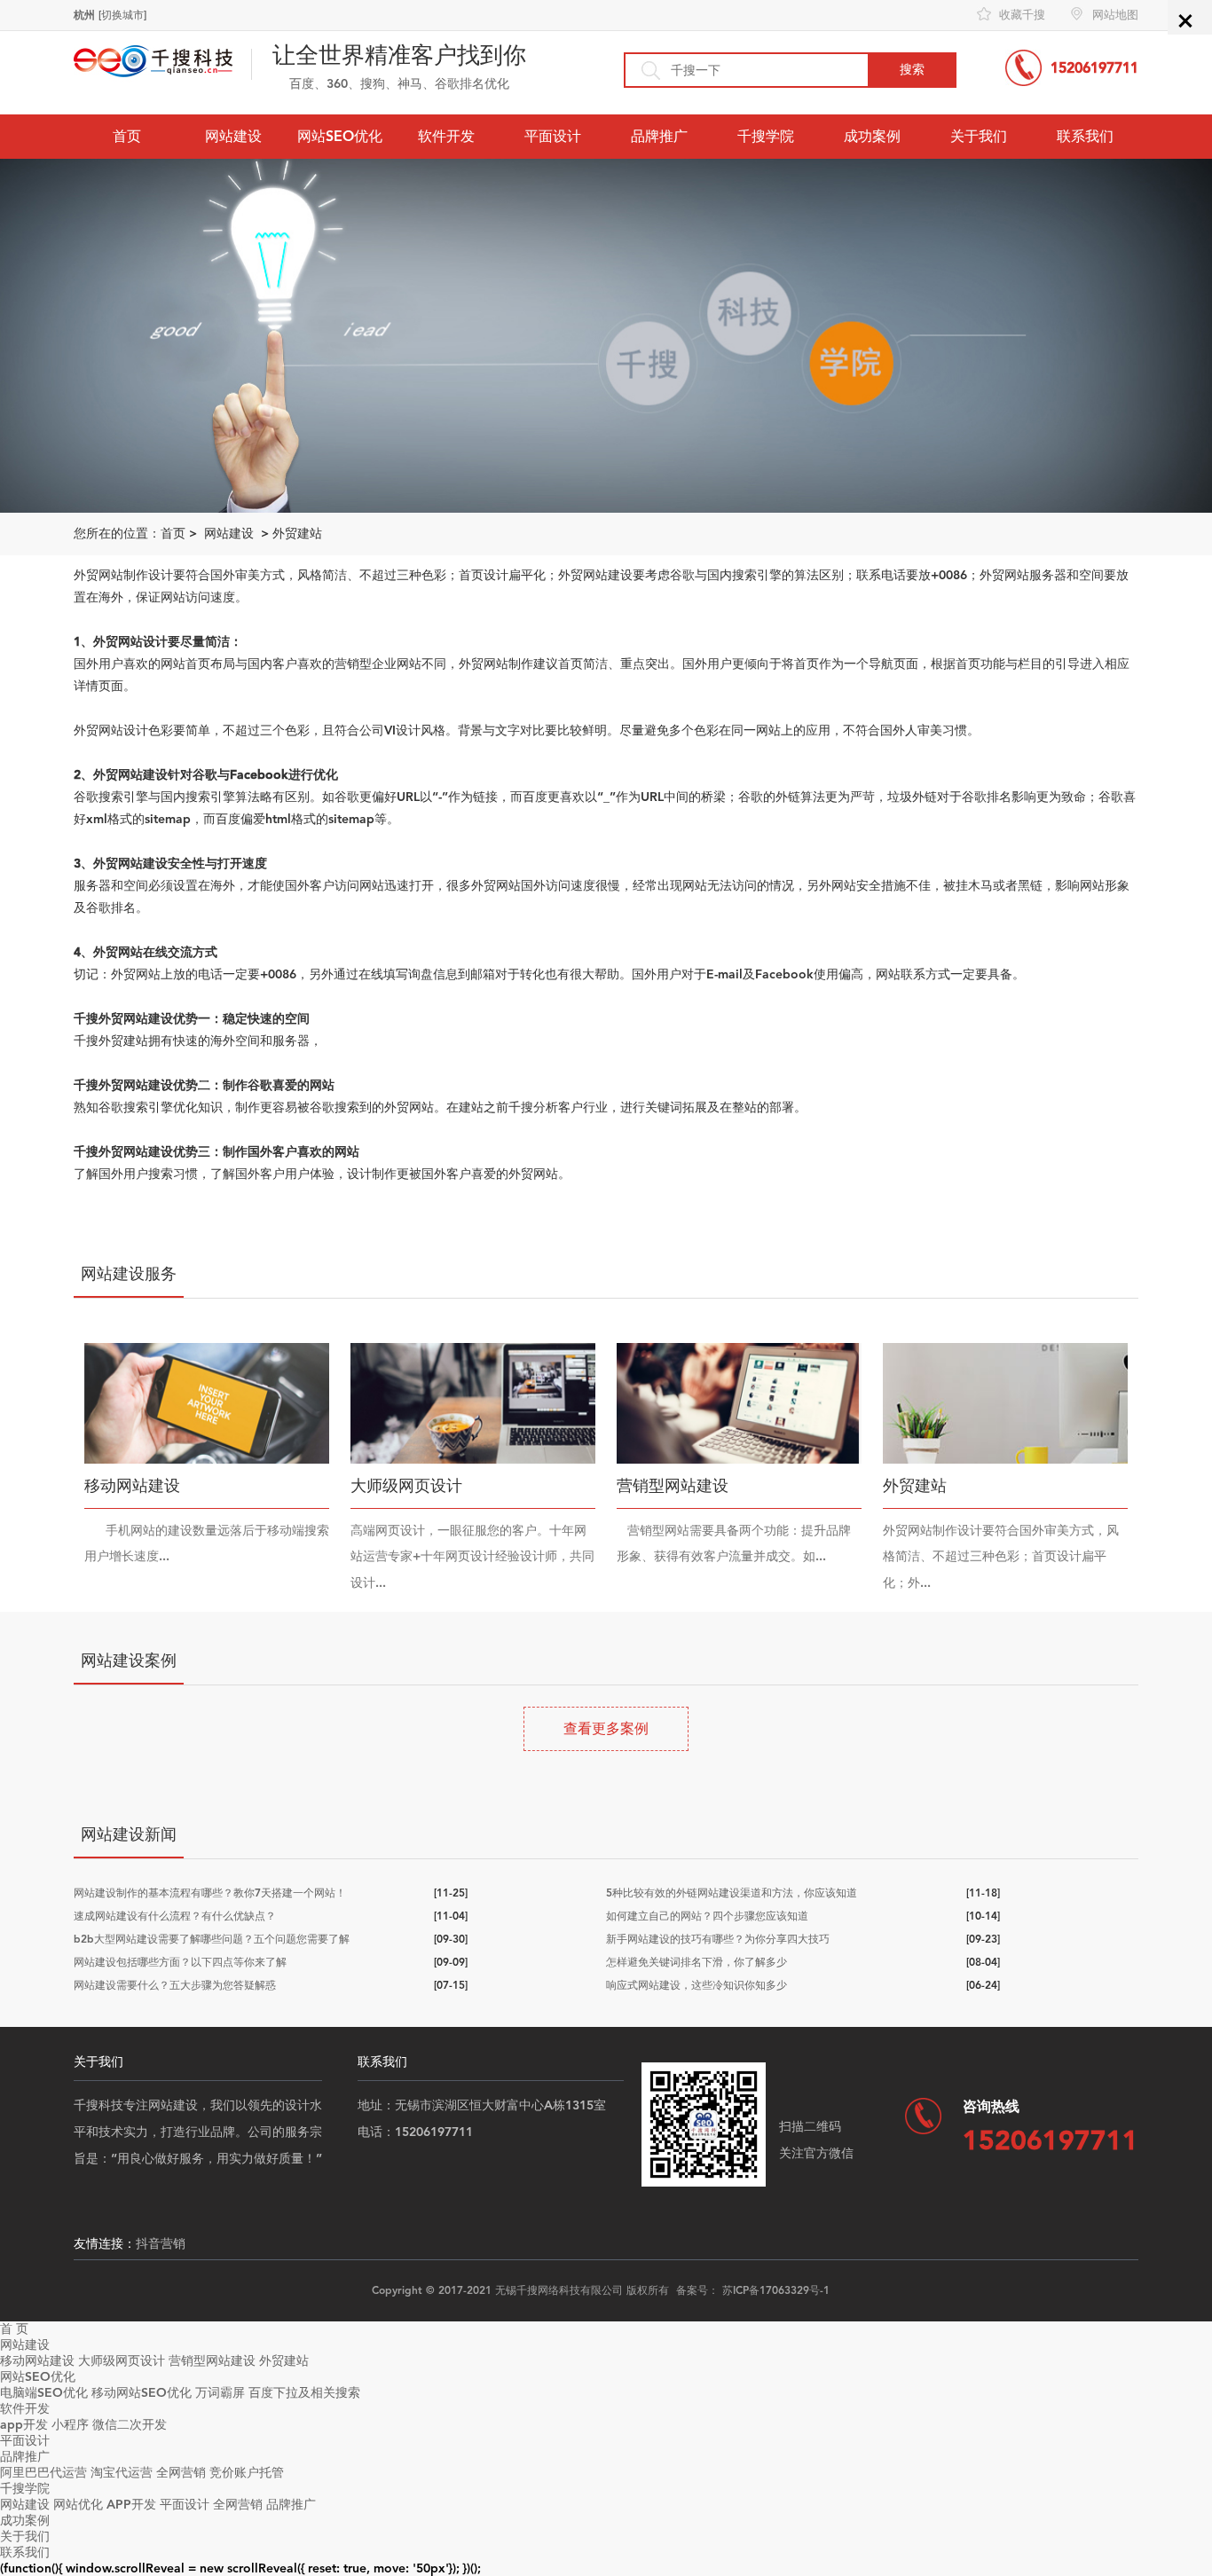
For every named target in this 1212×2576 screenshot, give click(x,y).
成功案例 (872, 136)
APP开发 (131, 2505)
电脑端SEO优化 (44, 2393)
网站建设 (233, 136)
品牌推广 (659, 136)
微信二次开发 (130, 2425)
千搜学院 (766, 136)
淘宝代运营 (122, 2473)
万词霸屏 (220, 2393)
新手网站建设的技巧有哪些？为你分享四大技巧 (718, 1939)
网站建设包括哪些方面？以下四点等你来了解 (180, 1962)
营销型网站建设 (212, 2361)
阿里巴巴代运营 (43, 2473)
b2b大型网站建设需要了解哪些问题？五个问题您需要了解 (212, 1939)
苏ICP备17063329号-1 (776, 2290)
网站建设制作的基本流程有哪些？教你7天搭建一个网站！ (210, 1893)
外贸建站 (297, 534)
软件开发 (446, 136)
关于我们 (979, 136)
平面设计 (553, 136)
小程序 (70, 2425)
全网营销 (181, 2473)
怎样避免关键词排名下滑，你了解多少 (697, 1962)
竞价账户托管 (247, 2473)
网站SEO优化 (340, 136)
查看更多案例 (606, 1728)
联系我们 (1085, 136)
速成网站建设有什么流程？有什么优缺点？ (175, 1916)
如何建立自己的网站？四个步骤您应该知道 (707, 1916)
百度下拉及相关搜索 (304, 2393)
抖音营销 (161, 2244)
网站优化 (78, 2505)
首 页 (14, 2329)
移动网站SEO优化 (142, 2393)
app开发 (24, 2425)
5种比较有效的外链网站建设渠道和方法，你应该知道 (732, 1893)
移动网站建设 (37, 2361)
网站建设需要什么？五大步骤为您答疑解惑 (175, 1985)
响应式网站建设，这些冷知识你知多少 (697, 1985)
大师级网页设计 (122, 2361)
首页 (127, 136)
